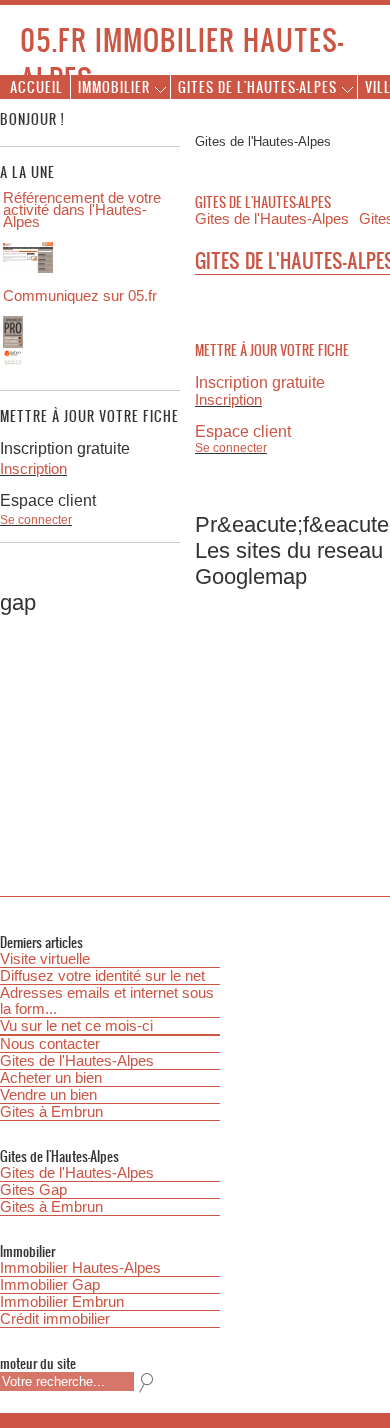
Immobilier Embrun (62, 1302)
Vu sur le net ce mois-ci (76, 1026)
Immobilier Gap (50, 1285)
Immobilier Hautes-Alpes (80, 1268)
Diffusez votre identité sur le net (102, 976)
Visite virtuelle (45, 959)
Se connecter (231, 448)
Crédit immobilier (55, 1319)
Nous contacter (50, 1044)
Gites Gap (33, 1190)
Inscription (228, 400)
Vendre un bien (48, 1095)
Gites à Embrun (51, 1112)
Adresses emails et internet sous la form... (107, 1001)
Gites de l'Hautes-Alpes (77, 1061)
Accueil (36, 86)
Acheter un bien (51, 1078)
